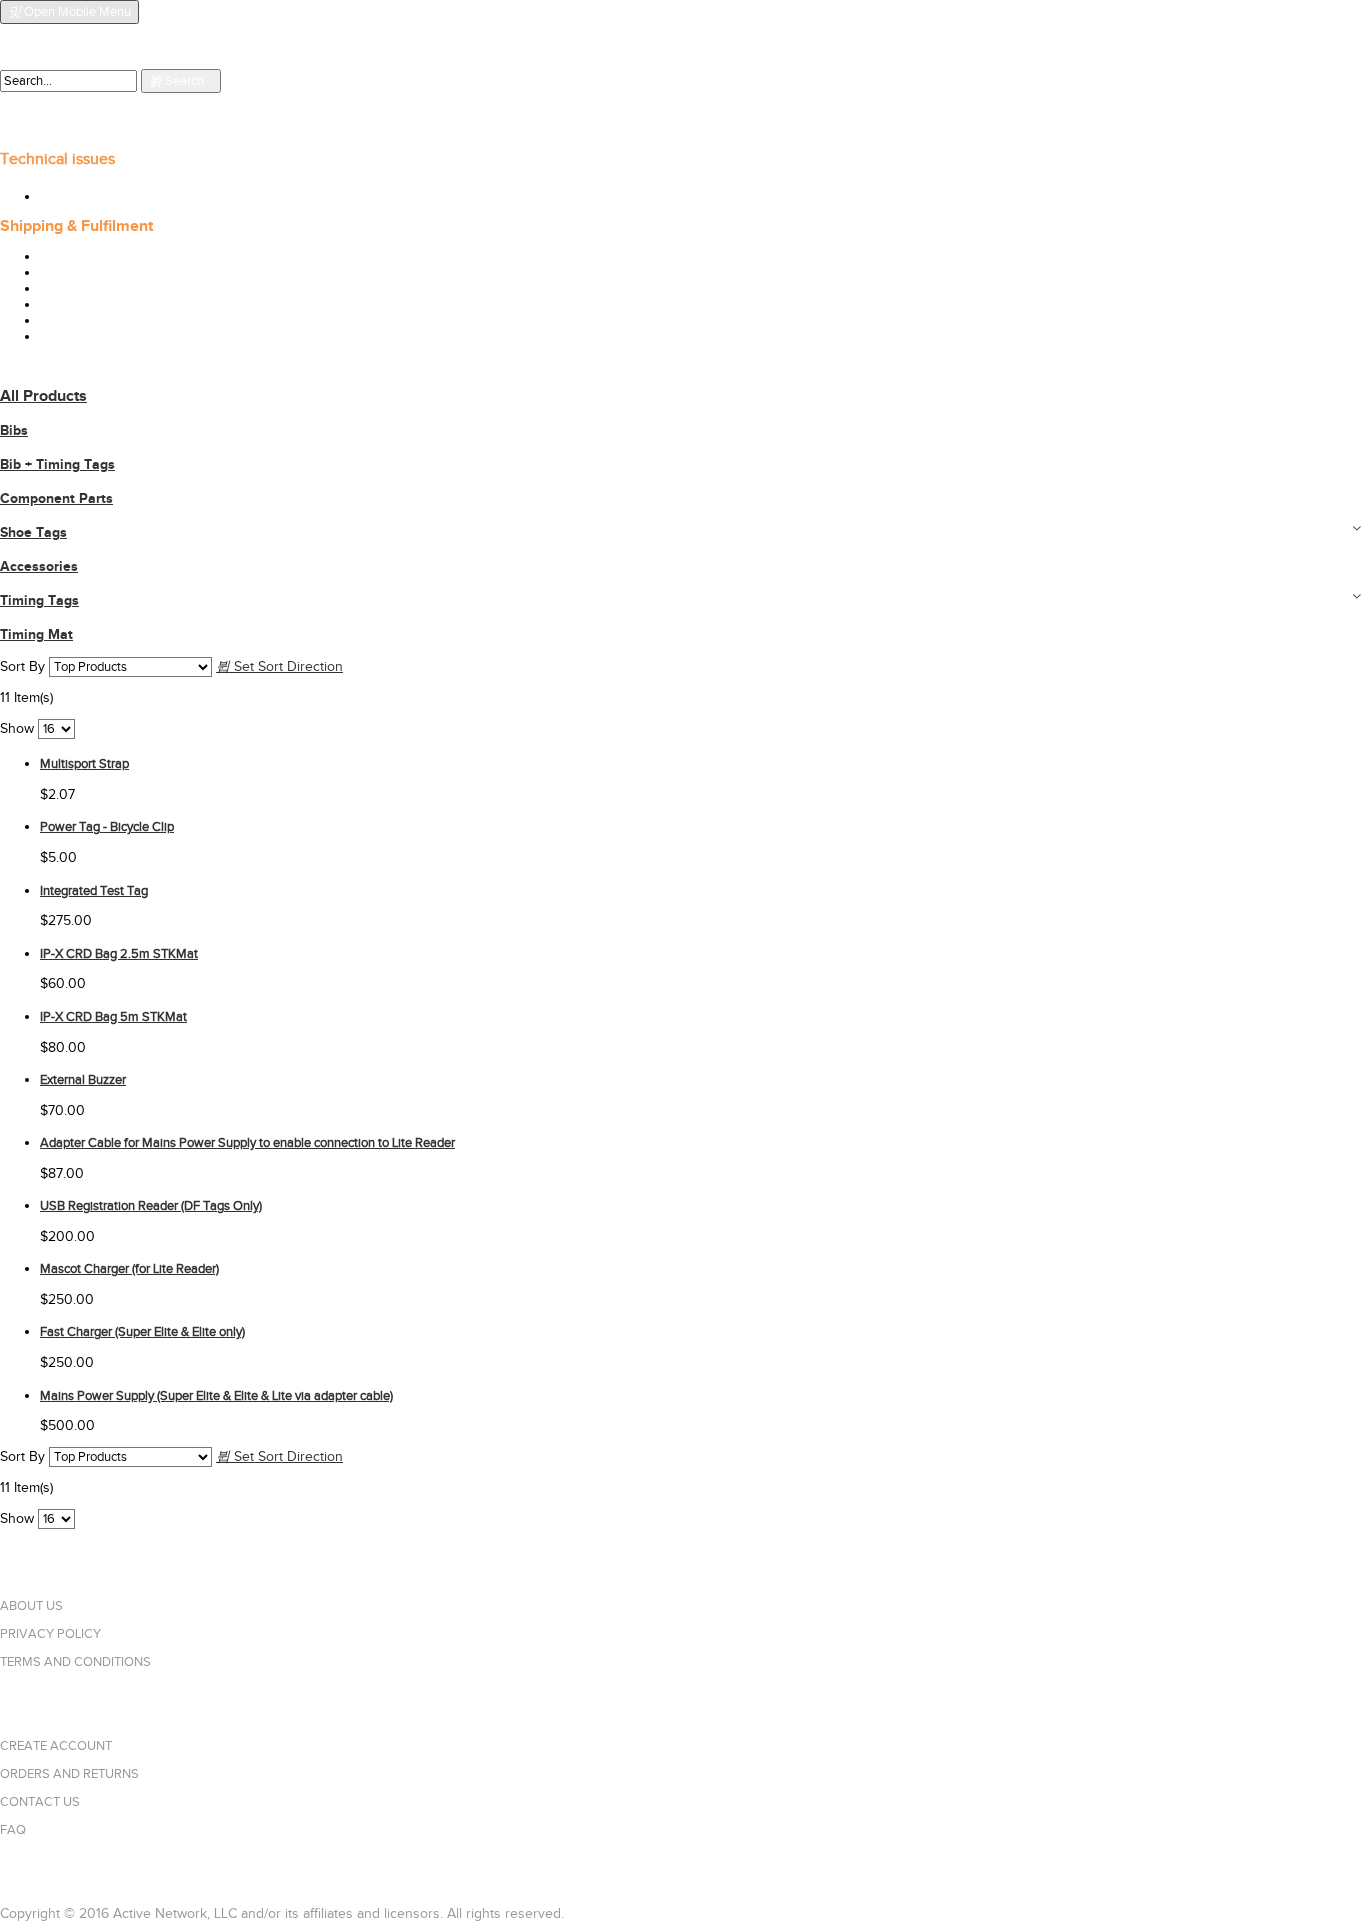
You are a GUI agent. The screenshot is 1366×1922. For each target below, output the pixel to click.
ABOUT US (31, 1606)
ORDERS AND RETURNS (69, 1774)
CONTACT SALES (46, 62)
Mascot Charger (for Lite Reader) (129, 1269)
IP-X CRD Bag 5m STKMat (113, 1017)
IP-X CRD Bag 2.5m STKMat (119, 954)
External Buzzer (83, 1080)
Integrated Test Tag (94, 891)
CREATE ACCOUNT (56, 1746)
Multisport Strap (84, 764)
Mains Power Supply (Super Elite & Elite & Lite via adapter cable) (216, 1396)
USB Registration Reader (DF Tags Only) (151, 1206)
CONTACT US (40, 1802)
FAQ (13, 1830)
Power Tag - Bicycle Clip (107, 827)
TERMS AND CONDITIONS (75, 1662)
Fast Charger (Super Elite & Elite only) (142, 1332)
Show (17, 729)
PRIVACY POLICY (50, 1634)
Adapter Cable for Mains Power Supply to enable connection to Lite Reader (247, 1143)
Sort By (22, 667)
